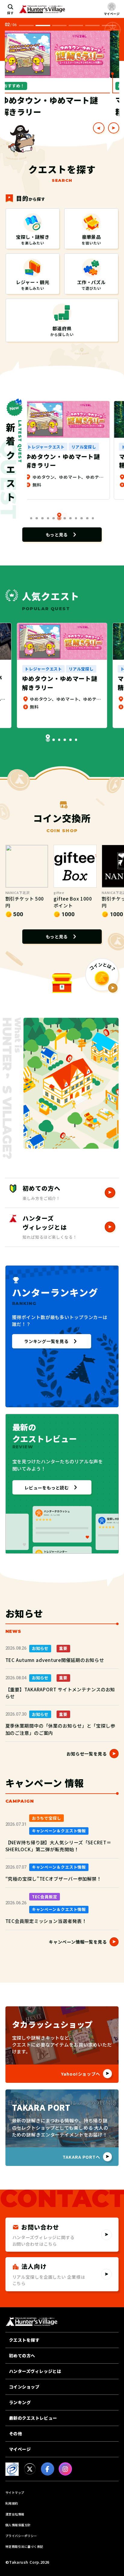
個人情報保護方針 (18, 2525)
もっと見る (57, 534)
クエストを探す (24, 2340)
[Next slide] (114, 128)
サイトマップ (15, 2492)
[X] (30, 2469)
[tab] (26, 25)
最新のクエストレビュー (33, 2418)
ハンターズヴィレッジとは (35, 2371)
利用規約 (12, 2503)
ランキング (20, 2402)
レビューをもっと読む (46, 1487)
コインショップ (24, 2387)
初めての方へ (22, 2356)
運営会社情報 (15, 2514)
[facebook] (48, 2469)
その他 (16, 2434)
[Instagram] (65, 2469)
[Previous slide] (99, 128)
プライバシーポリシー (21, 2536)
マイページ (20, 2449)
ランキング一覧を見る (46, 1341)
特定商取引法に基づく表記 (24, 2546)
